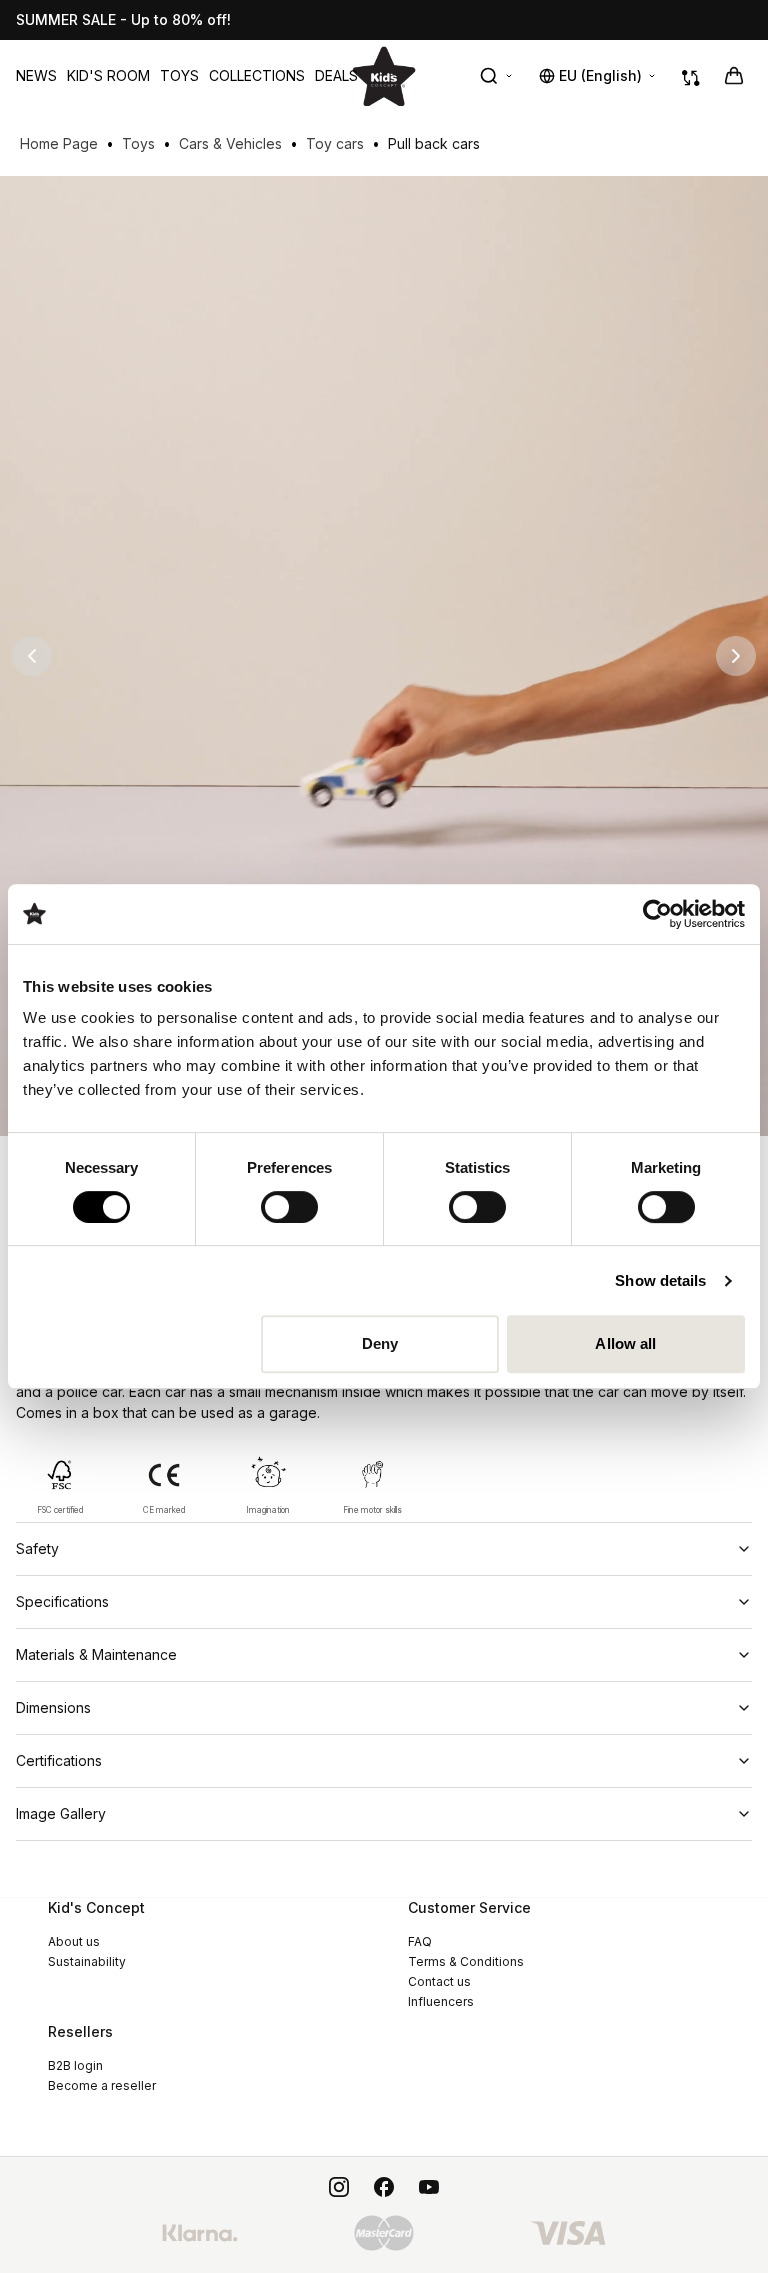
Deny (380, 1343)
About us (74, 1941)
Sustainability (87, 1961)
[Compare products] (691, 76)
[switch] (289, 1207)
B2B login (75, 2065)
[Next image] (736, 656)
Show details (660, 1280)
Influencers (441, 2001)
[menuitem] (36, 76)
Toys (179, 75)
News (36, 75)
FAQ (420, 1941)
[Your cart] (734, 76)
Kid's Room (108, 75)
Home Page (59, 143)
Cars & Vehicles (230, 143)
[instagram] (339, 2187)
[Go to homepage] (384, 75)
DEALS (336, 75)
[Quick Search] (497, 76)
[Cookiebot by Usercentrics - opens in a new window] (657, 914)
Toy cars (335, 143)
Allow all (625, 1343)
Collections (257, 75)
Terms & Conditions (466, 1961)
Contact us (439, 1981)
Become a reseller (102, 2085)
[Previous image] (32, 656)
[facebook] (384, 2187)
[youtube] (429, 2187)
